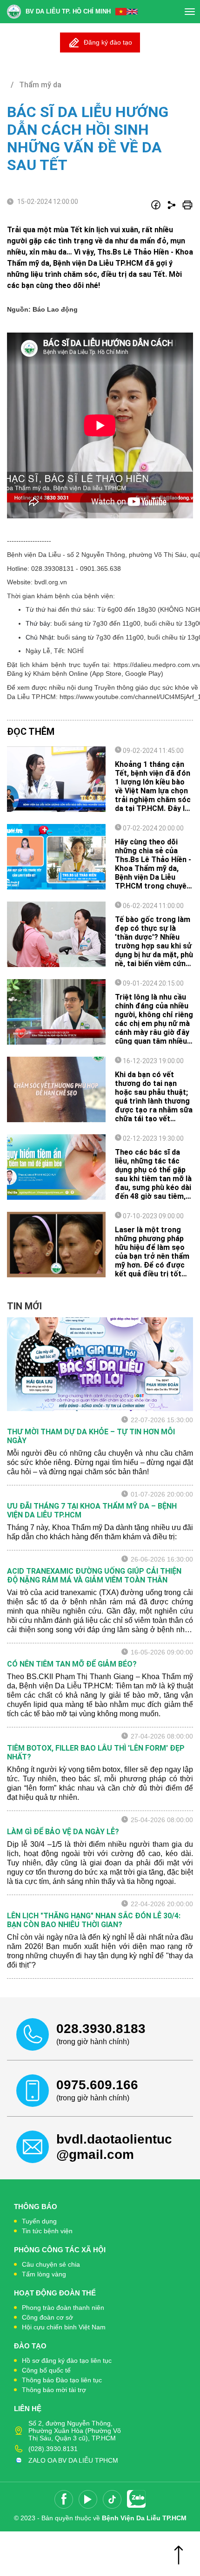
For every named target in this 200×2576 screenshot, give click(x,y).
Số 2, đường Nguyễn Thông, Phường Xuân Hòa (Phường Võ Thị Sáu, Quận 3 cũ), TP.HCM (75, 2431)
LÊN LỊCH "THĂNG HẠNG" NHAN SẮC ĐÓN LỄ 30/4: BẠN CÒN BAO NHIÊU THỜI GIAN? (94, 1920)
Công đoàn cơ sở (47, 2317)
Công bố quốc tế (46, 2370)
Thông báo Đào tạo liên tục (62, 2380)
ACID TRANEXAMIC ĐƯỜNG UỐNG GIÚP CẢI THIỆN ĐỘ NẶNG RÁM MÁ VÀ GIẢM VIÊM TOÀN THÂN (94, 1576)
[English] (132, 12)
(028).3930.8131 (53, 2449)
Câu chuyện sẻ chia (51, 2264)
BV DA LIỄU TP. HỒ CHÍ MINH (68, 11)
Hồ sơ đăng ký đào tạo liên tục (67, 2360)
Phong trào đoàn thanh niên (63, 2308)
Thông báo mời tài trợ (54, 2390)
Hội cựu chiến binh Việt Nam (64, 2327)
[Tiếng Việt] (121, 12)
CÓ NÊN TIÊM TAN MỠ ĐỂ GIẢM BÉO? (72, 1664)
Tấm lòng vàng (44, 2274)
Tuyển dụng (39, 2221)
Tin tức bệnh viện (47, 2231)
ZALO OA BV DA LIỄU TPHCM (73, 2460)
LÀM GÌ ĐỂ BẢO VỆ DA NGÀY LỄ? (63, 1832)
